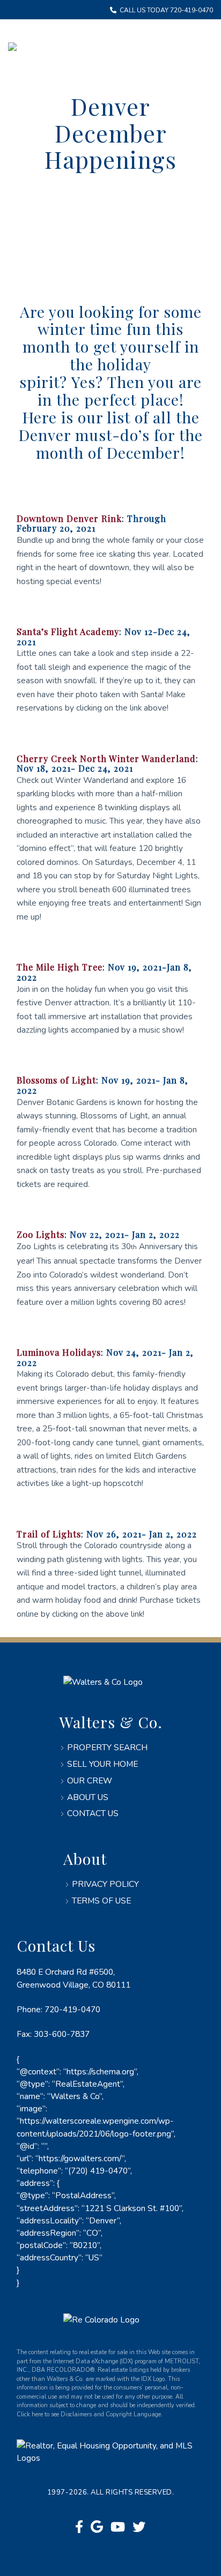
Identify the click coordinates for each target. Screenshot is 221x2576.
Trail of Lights (49, 1534)
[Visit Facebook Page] (79, 2527)
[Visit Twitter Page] (139, 2527)
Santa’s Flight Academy (68, 631)
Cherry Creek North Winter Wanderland (106, 758)
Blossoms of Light (56, 1080)
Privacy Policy (105, 1884)
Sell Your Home (102, 1764)
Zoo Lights (40, 1234)
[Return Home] (103, 1682)
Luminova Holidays (59, 1352)
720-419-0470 (72, 2009)
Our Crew (90, 1780)
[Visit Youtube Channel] (118, 2527)
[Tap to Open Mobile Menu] (194, 48)
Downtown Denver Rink (69, 518)
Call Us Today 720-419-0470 (165, 10)
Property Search (107, 1747)
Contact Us (93, 1813)
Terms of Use (101, 1901)
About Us (88, 1797)
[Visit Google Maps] (97, 2527)
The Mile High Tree (60, 967)
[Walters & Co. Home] (12, 48)
